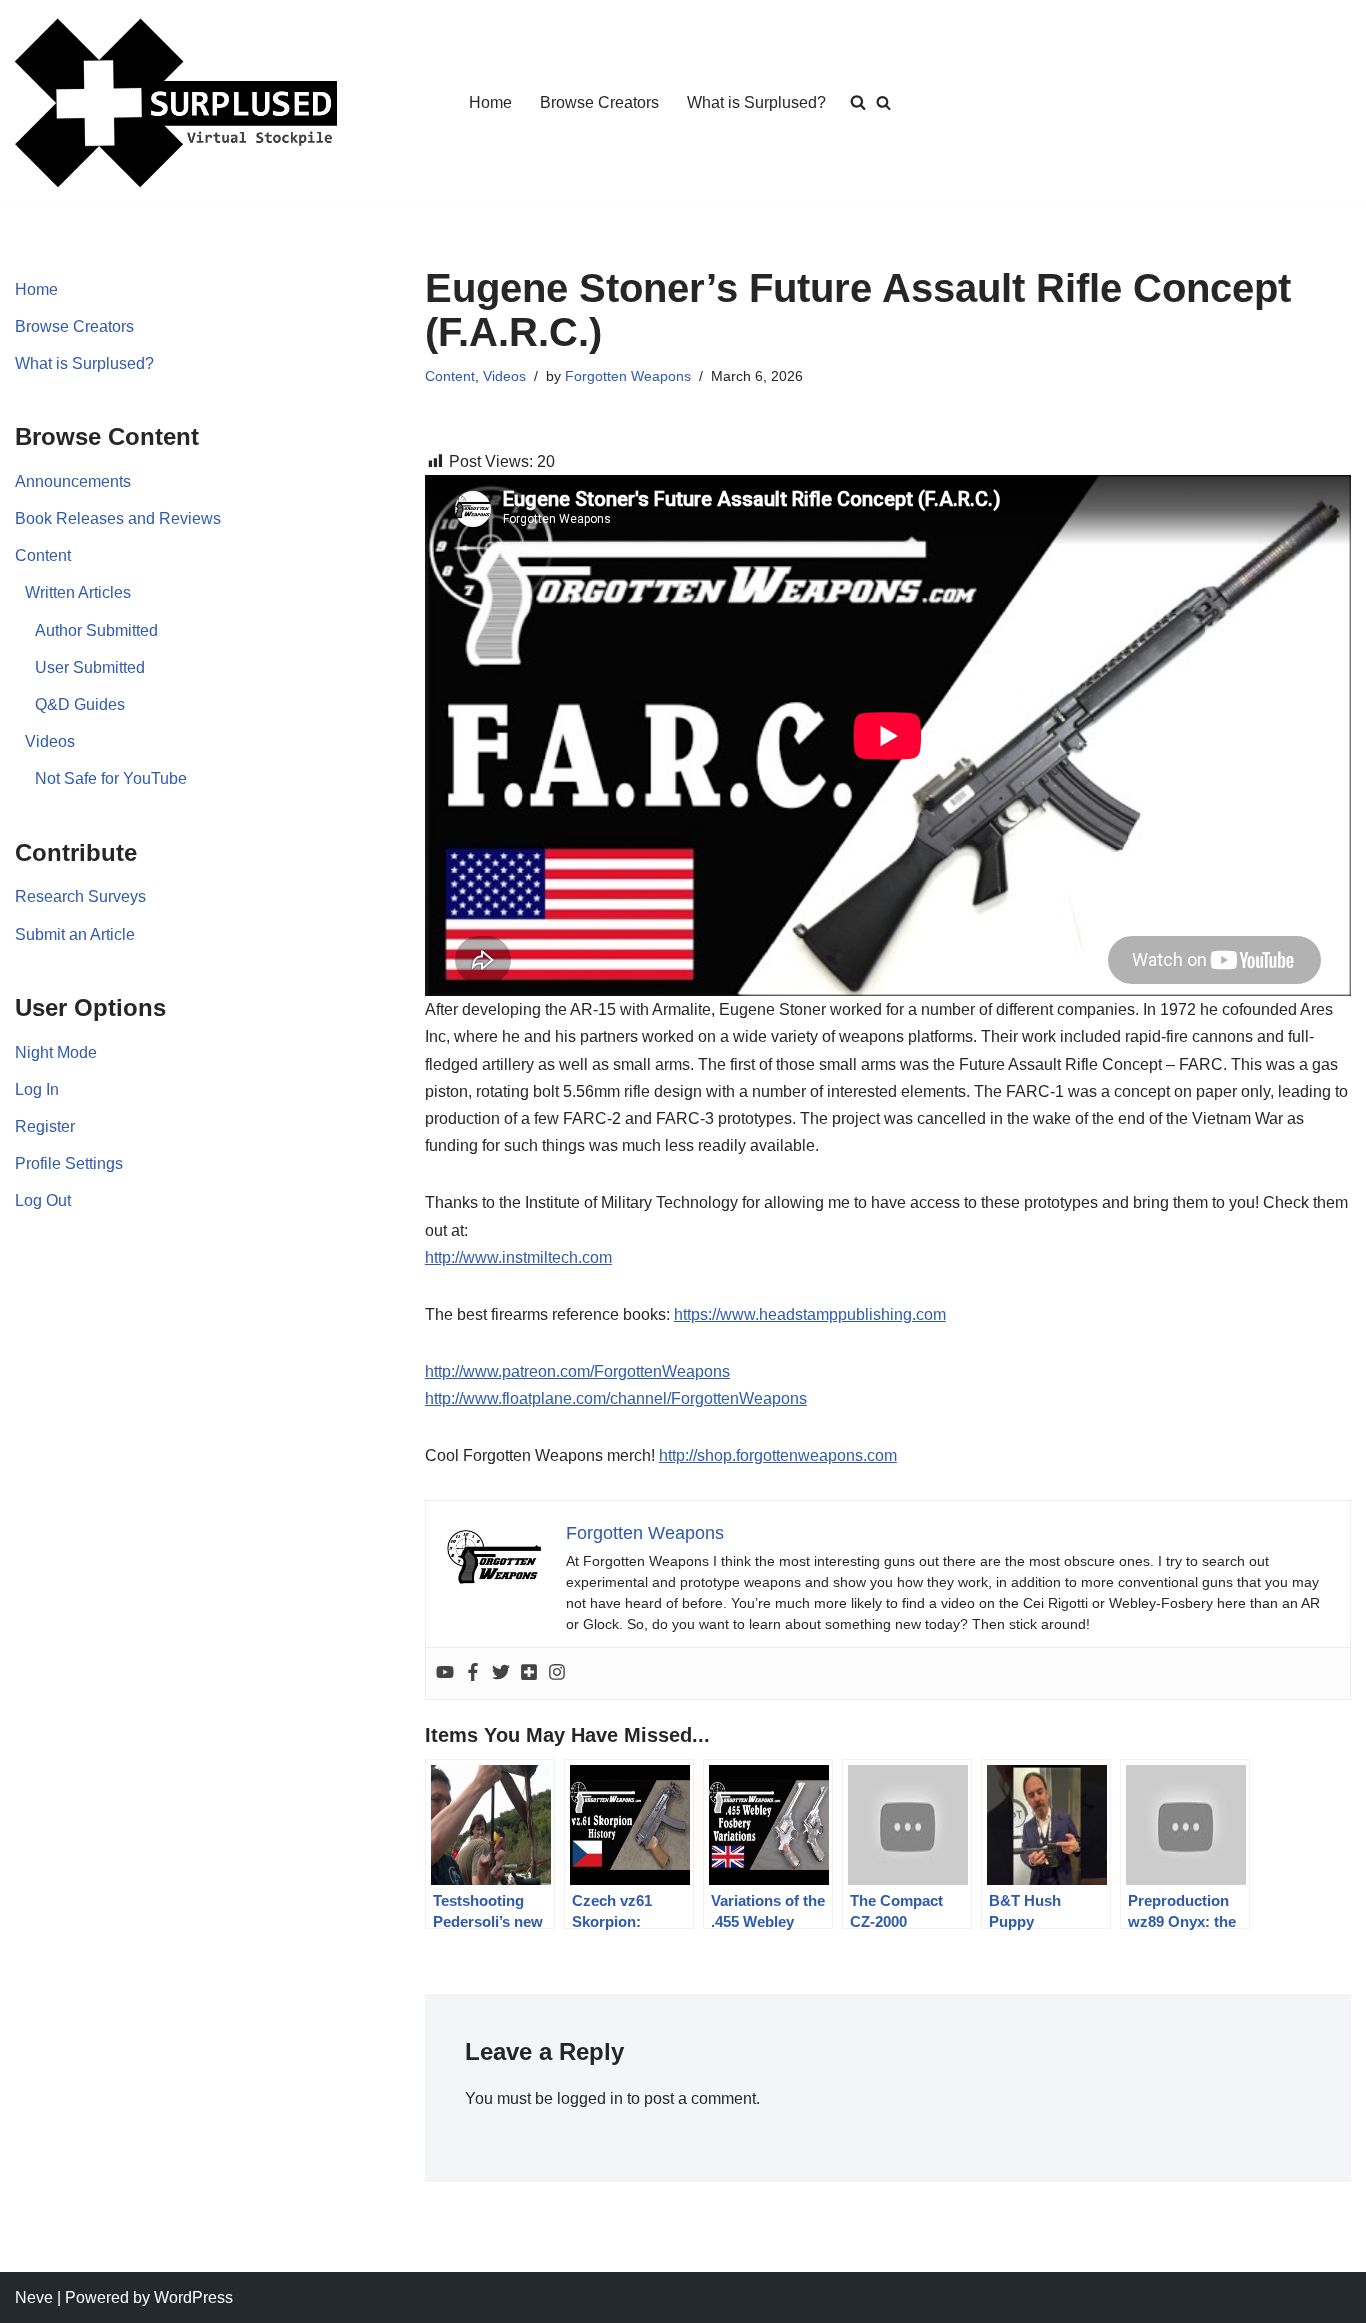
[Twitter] (501, 1673)
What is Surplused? (756, 102)
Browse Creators (599, 102)
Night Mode (56, 1052)
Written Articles (78, 592)
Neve (34, 2297)
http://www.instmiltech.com (518, 1257)
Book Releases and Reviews (118, 518)
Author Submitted (96, 630)
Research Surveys (80, 896)
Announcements (73, 481)
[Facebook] (473, 1673)
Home (490, 102)
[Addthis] (529, 1673)
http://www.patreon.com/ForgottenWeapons (577, 1371)
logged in (590, 2098)
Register (45, 1126)
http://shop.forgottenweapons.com (778, 1455)
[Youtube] (445, 1673)
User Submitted (90, 667)
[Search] (883, 102)
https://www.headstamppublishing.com (810, 1314)
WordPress (193, 2297)
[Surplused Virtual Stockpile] (176, 103)
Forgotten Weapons (628, 376)
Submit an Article (75, 934)
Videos (50, 741)
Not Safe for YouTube (111, 778)
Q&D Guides (80, 704)
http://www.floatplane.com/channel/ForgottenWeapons (616, 1398)
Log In (37, 1089)
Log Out (43, 1200)
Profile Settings (69, 1163)
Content (43, 555)
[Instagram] (557, 1673)
